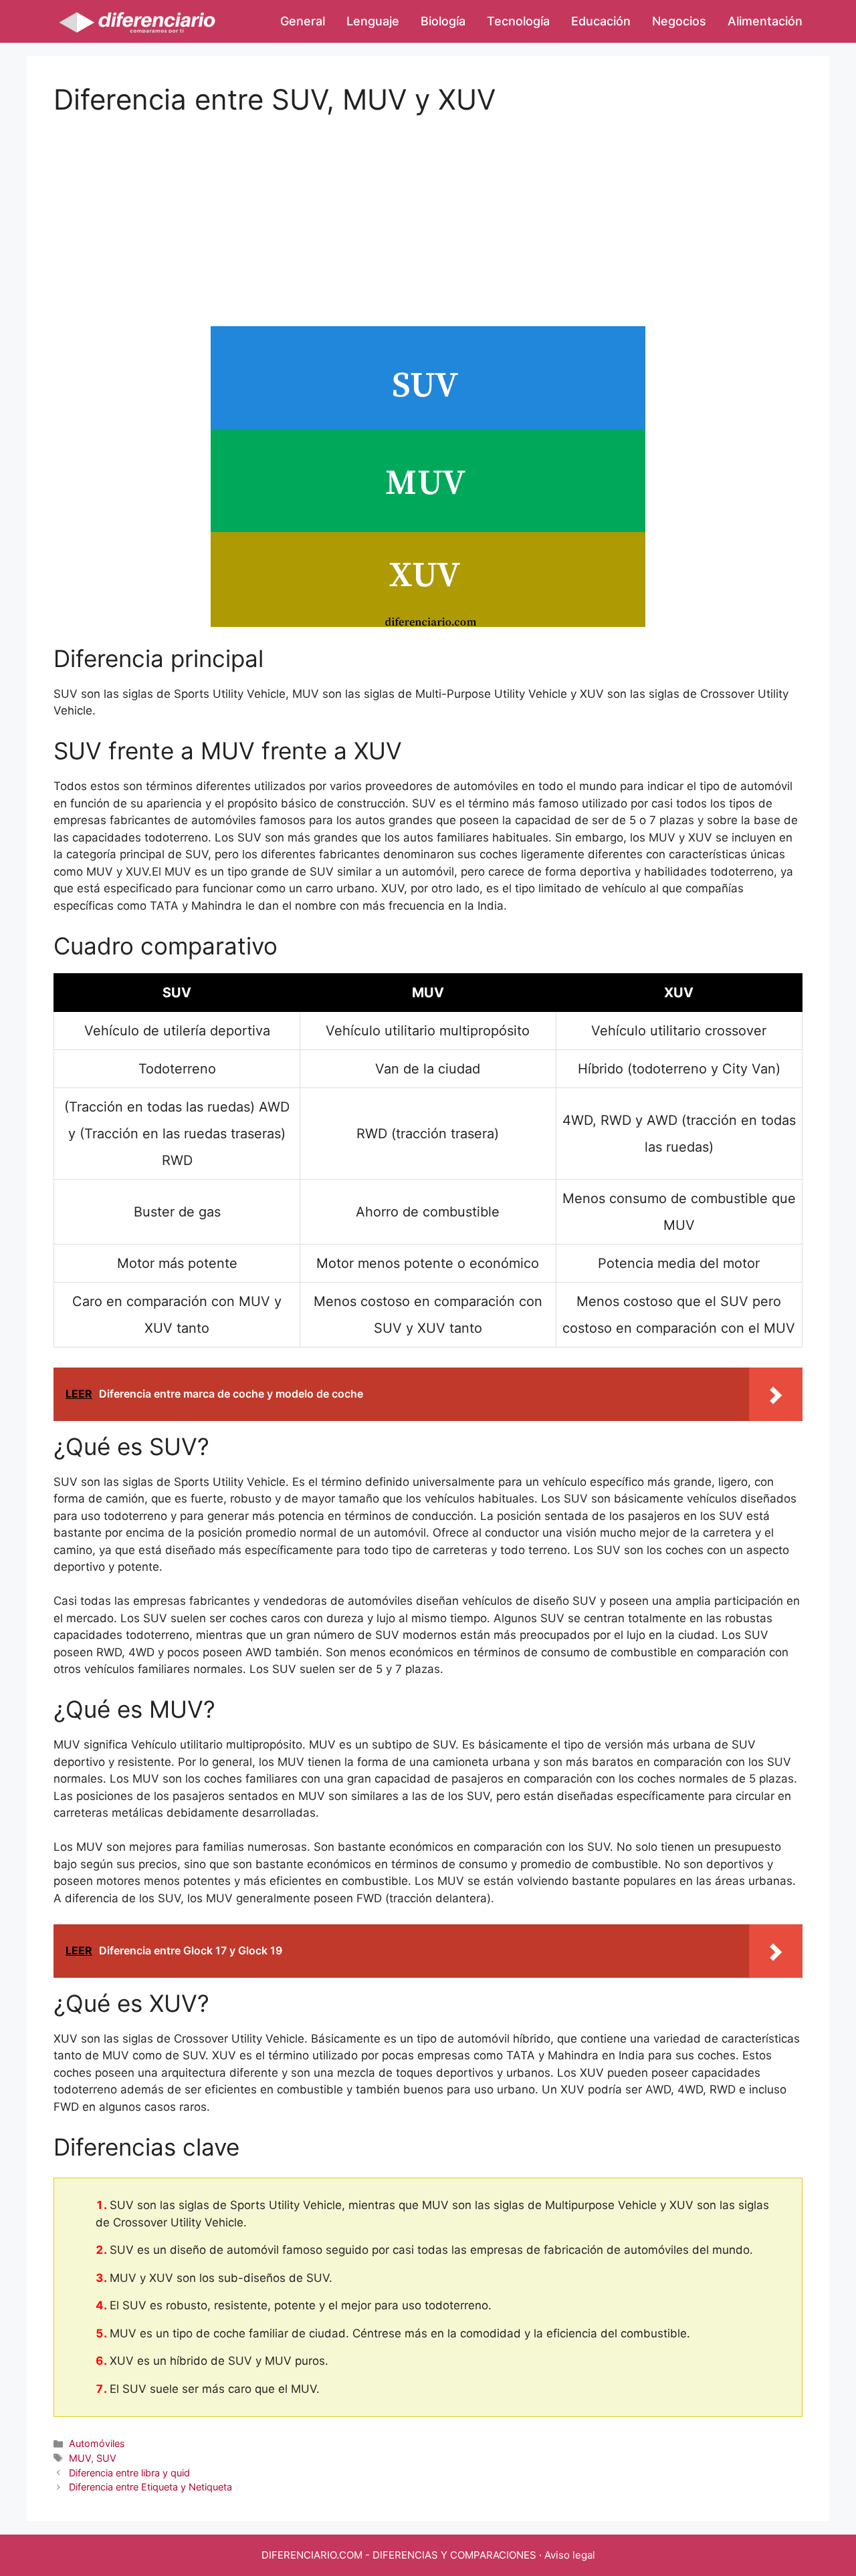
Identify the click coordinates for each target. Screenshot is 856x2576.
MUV (80, 2458)
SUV (106, 2458)
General (303, 21)
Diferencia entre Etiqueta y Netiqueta (150, 2487)
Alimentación (765, 21)
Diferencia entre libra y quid (129, 2473)
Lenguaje (373, 21)
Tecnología (518, 21)
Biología (443, 21)
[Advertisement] (428, 210)
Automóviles (97, 2443)
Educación (601, 21)
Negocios (679, 21)
